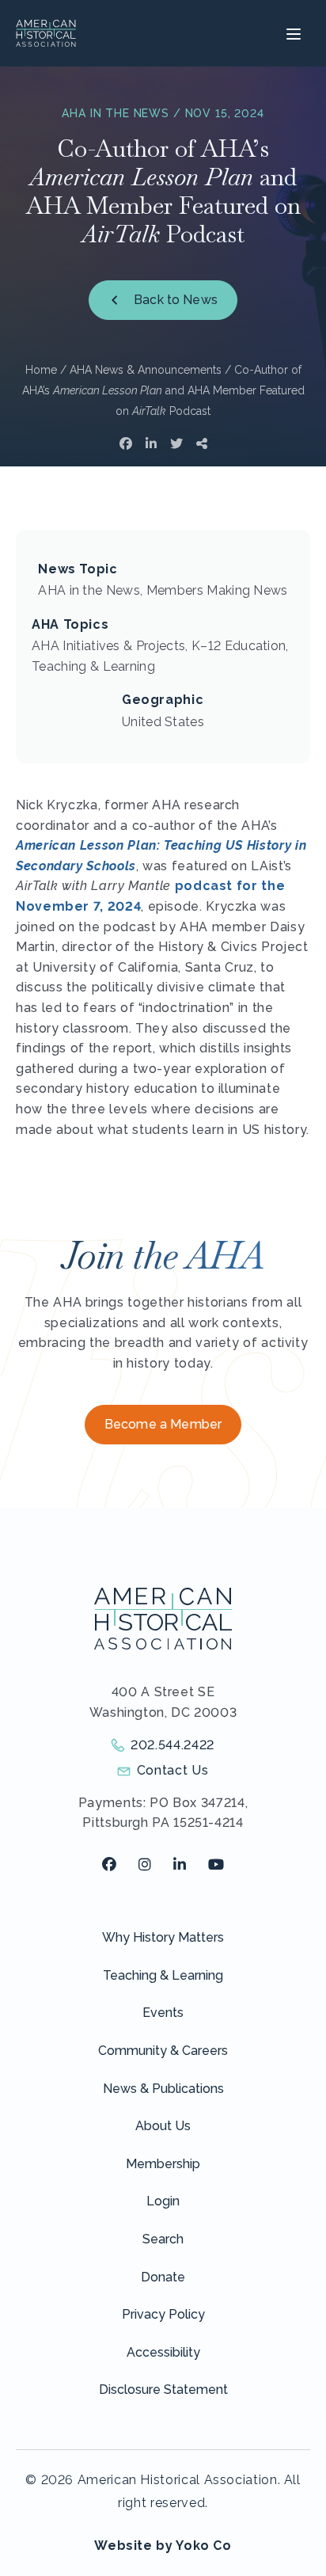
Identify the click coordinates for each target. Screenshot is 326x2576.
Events (163, 2013)
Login (163, 2201)
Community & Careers (163, 2051)
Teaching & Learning (163, 1975)
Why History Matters (163, 1937)
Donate (163, 2277)
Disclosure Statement (163, 2390)
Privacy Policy (163, 2314)
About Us (163, 2126)
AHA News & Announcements (146, 370)
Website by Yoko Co (163, 2546)
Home (41, 370)
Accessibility (163, 2352)
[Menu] (292, 33)
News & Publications (163, 2089)
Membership (163, 2164)
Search (163, 2239)
